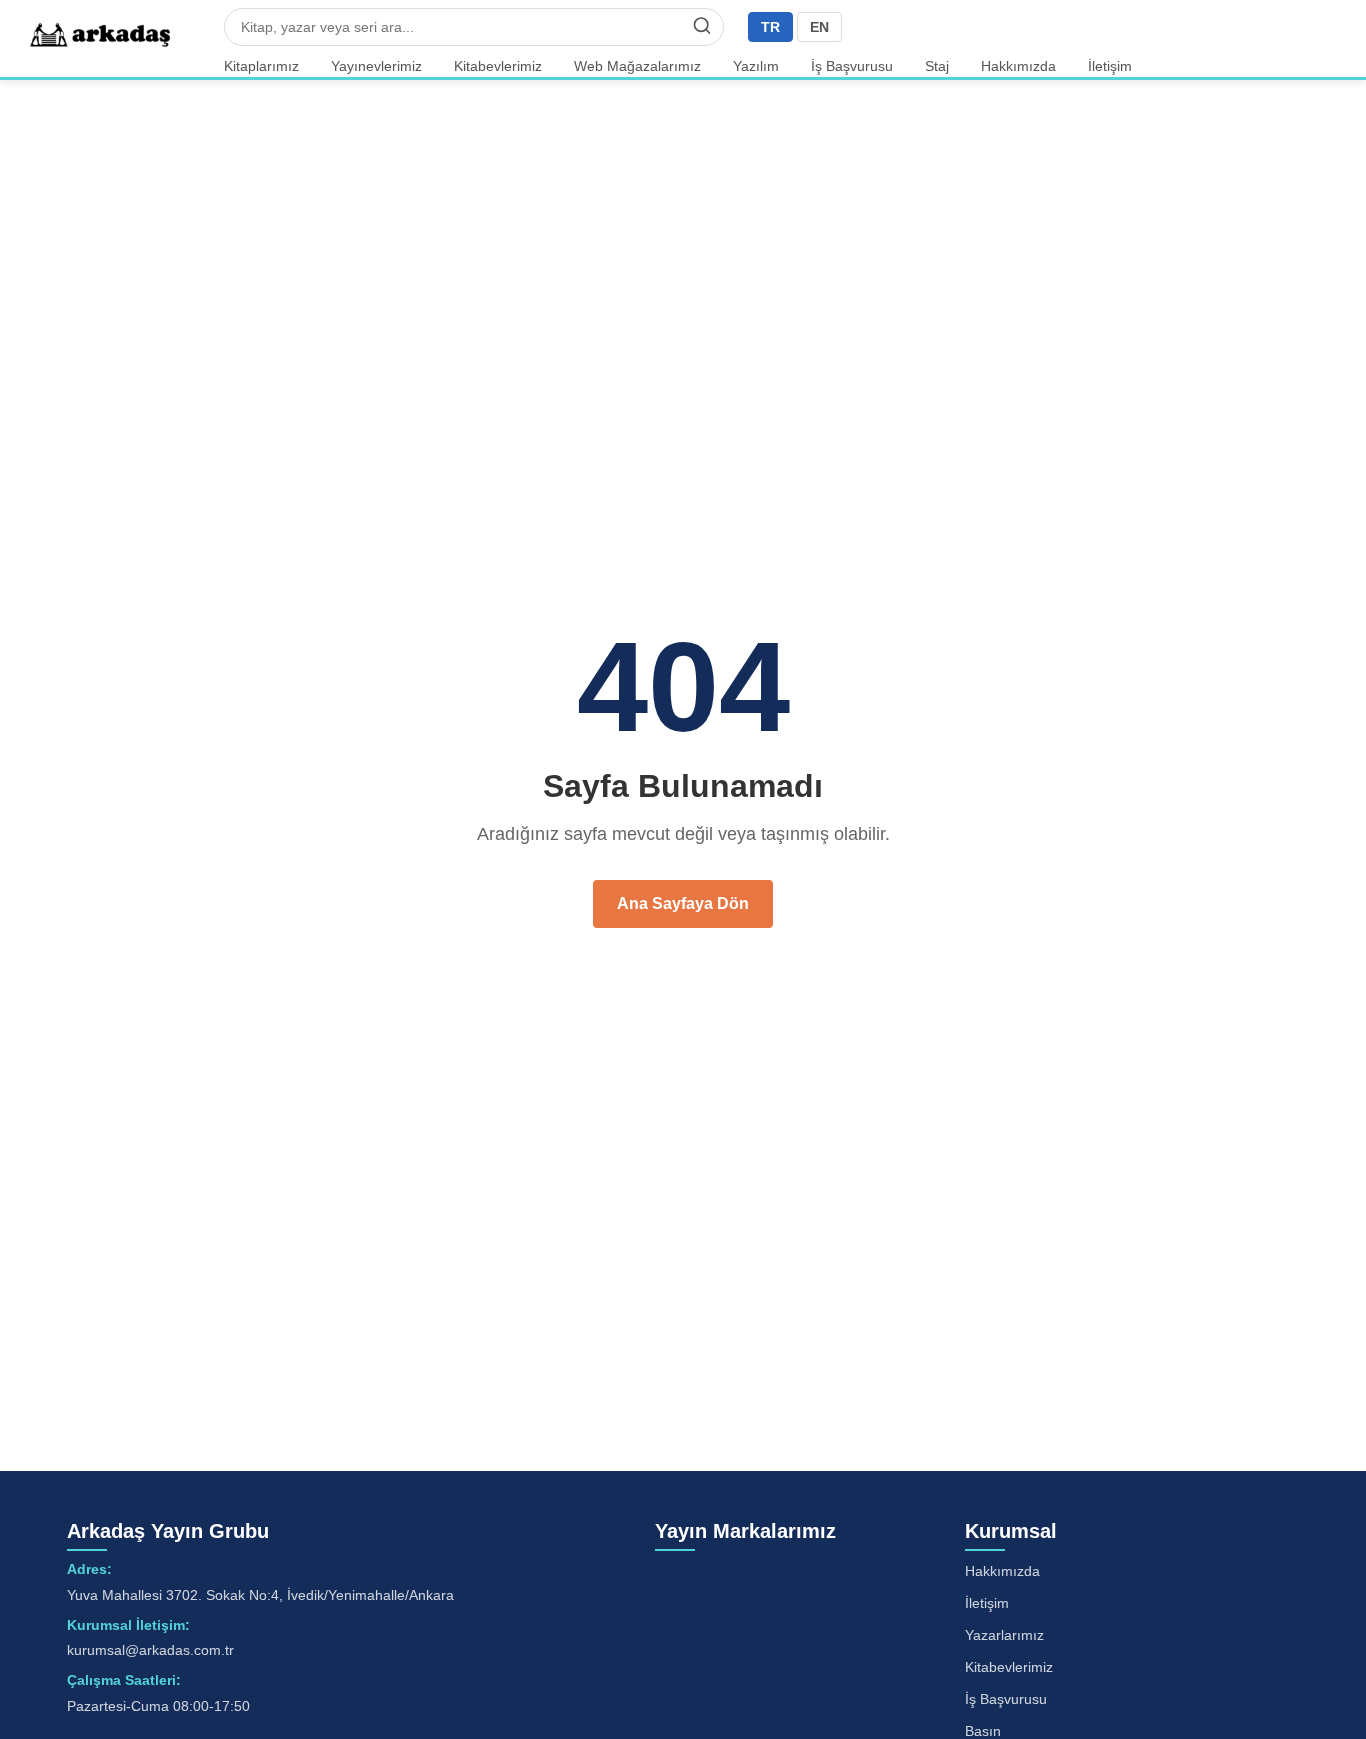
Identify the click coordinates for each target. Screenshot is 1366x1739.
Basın (983, 1731)
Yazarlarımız (1004, 1635)
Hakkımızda (1018, 66)
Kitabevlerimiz (498, 66)
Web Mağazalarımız (637, 66)
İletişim (1110, 66)
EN (819, 27)
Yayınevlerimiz (376, 66)
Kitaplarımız (261, 66)
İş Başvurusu (852, 66)
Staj (937, 66)
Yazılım (756, 66)
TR (770, 27)
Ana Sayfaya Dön (683, 903)
